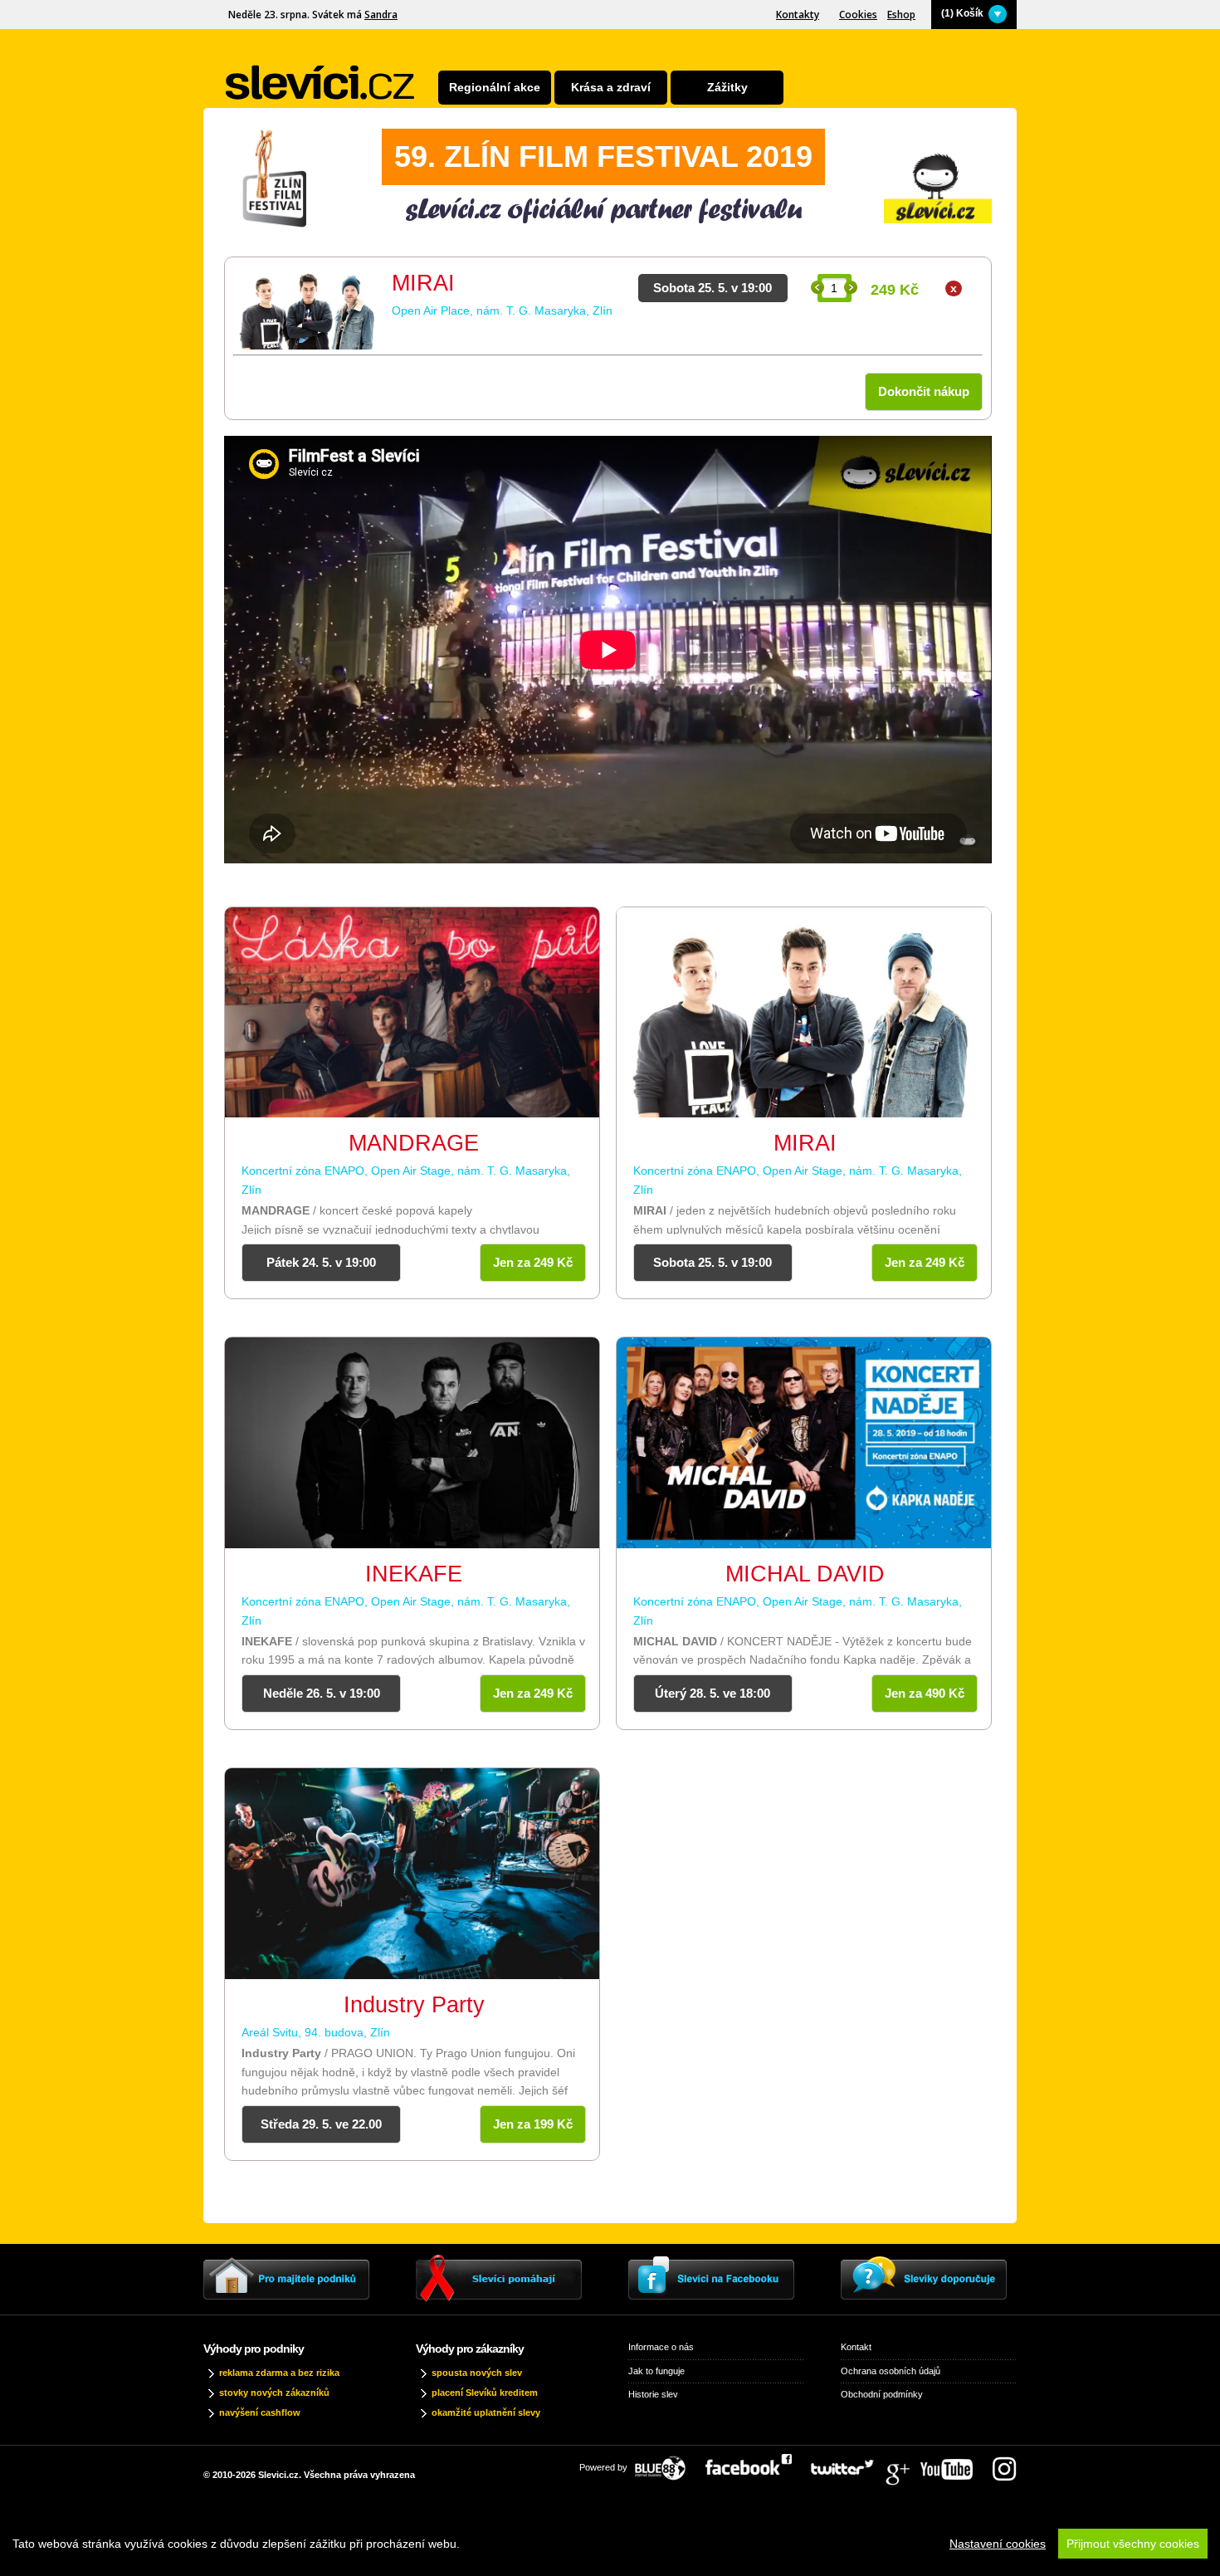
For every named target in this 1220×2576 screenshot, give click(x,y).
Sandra (381, 15)
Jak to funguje (656, 2371)
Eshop (901, 15)
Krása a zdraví (611, 87)
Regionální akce (495, 87)
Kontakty (798, 15)
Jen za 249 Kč (533, 1262)
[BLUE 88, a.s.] (666, 2463)
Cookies (858, 15)
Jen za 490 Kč (925, 1693)
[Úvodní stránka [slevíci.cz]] (320, 83)
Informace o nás (661, 2347)
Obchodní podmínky (882, 2394)
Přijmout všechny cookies (1133, 2544)
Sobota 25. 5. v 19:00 (712, 1262)
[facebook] (757, 2463)
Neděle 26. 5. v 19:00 (322, 1693)
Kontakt (856, 2347)
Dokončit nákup (924, 391)
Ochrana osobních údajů (891, 2371)
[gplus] (905, 2463)
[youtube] (955, 2463)
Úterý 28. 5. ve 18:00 (712, 1693)
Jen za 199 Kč (533, 2124)
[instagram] (1004, 2463)
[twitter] (851, 2463)
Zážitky (727, 87)
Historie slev (653, 2394)
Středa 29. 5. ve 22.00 (321, 2124)
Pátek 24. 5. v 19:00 (321, 1262)
